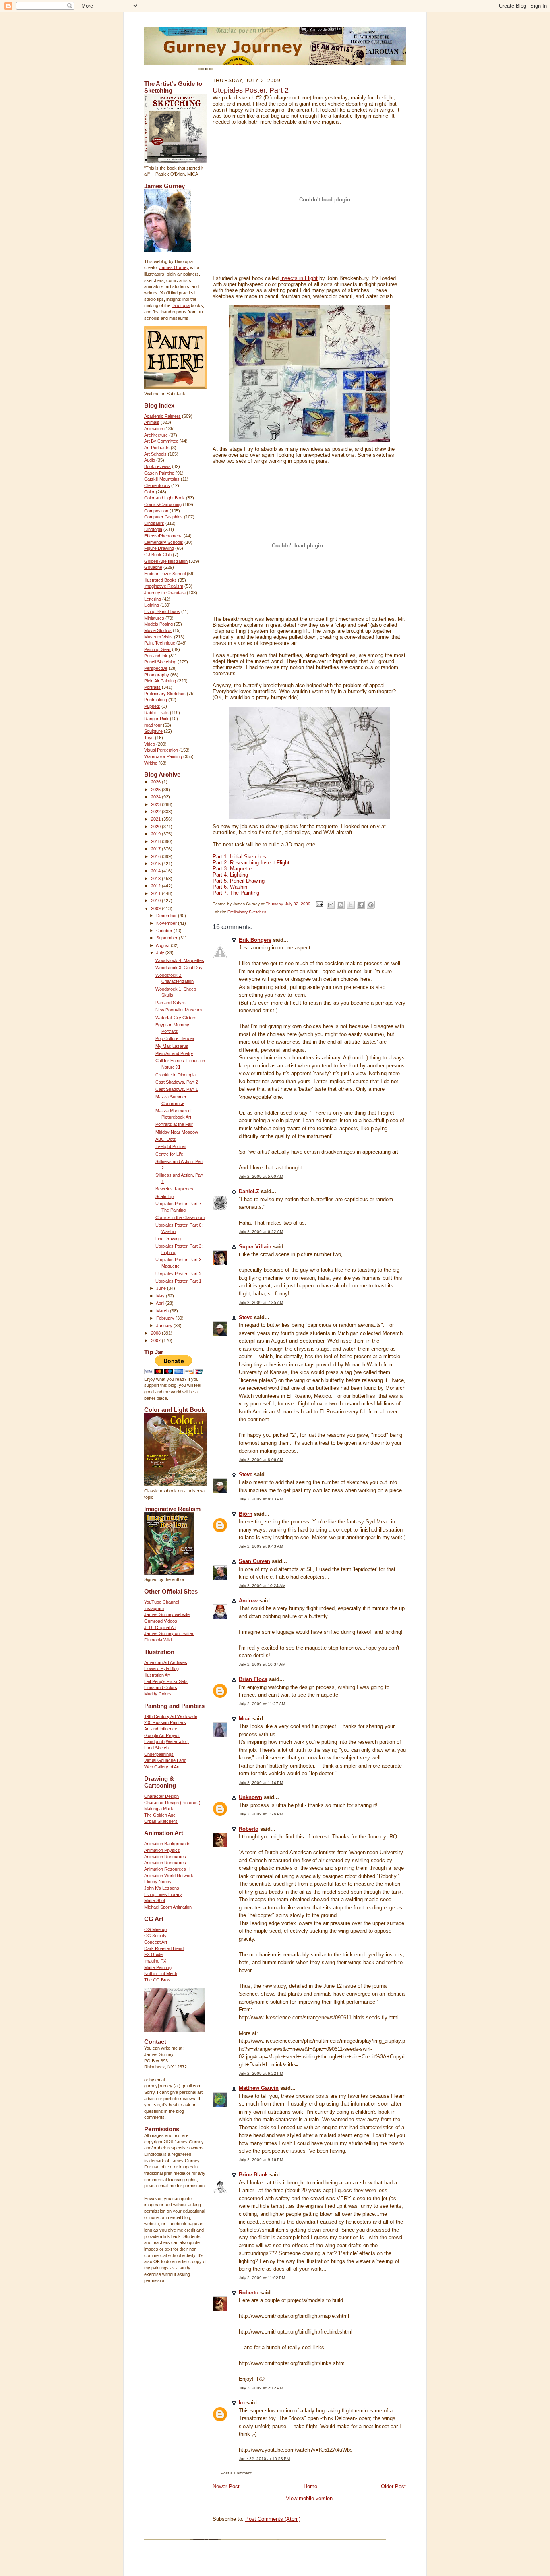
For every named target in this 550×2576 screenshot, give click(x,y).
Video (150, 744)
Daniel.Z (249, 1191)
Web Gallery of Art (162, 1767)
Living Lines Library (163, 1894)
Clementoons (157, 485)
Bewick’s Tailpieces (174, 1189)
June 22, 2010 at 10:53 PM (264, 2459)
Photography (157, 675)
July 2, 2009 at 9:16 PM (261, 2160)
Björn (246, 1514)
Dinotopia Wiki (158, 1640)
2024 (156, 797)
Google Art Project (162, 1735)
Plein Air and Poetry (174, 1053)
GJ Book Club (158, 555)
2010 (156, 901)
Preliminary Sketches (165, 694)
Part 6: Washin (230, 887)
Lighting (152, 605)
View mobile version (309, 2498)
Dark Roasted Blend (164, 1948)
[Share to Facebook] (361, 905)
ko (242, 2403)
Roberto (249, 1829)
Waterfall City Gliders (176, 1018)
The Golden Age (160, 1815)
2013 (156, 879)
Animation (154, 429)
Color (149, 492)
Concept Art (156, 1942)
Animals (152, 422)
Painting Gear (157, 649)
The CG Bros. (158, 1980)
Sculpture (153, 731)
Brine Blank (253, 2175)
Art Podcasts (157, 448)
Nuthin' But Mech (161, 1973)
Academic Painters (162, 416)
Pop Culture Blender (175, 1038)
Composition (156, 511)
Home (310, 2486)
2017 (156, 849)
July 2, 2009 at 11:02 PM (262, 2278)
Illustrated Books (160, 580)
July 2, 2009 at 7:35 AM (261, 1303)
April (161, 1303)
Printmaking (156, 700)
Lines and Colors (161, 1687)
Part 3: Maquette (232, 869)
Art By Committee (161, 441)
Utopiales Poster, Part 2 (178, 1274)
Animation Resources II (167, 1869)
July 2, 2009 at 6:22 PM (261, 2073)
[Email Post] (319, 904)
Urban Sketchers (161, 1821)
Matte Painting (158, 1967)
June (162, 1288)
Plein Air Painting (160, 681)
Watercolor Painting (163, 756)
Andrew (248, 1601)
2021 (156, 819)
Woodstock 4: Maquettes (180, 960)
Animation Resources (165, 1857)
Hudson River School (165, 574)
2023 (156, 804)
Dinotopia (181, 305)
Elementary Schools (164, 542)
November (167, 923)
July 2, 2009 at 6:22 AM (261, 1232)
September (167, 938)
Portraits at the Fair (174, 1124)
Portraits (152, 687)
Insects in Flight (299, 278)
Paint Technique (160, 643)
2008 (156, 1333)
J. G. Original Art (160, 1627)
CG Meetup (155, 1929)
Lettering (153, 599)
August (163, 945)
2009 (156, 908)
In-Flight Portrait (171, 1146)
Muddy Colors (158, 1694)
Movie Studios (158, 630)
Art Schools (155, 454)
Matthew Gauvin (259, 2088)
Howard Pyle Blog (161, 1668)
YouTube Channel (161, 1602)
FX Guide (153, 1954)
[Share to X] (351, 905)
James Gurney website (167, 1614)
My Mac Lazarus (172, 1046)
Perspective (156, 668)
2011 (156, 893)
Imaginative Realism (164, 586)
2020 (156, 827)
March (163, 1311)
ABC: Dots (166, 1139)
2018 (156, 841)
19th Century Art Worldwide (171, 1716)
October (165, 931)
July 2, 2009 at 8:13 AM (261, 1499)
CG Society (155, 1936)
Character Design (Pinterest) (172, 1803)
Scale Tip (164, 1196)
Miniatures (154, 618)
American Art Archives (166, 1662)
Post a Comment (236, 2473)
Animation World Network (169, 1876)
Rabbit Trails (156, 713)
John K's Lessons (162, 1888)
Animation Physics (162, 1850)
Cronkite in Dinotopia (176, 1075)
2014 (156, 871)
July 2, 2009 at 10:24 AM (262, 1586)
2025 (156, 790)
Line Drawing (168, 1239)
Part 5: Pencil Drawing (239, 881)
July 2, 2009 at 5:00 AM (261, 1176)
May (161, 1296)
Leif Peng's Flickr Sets (166, 1681)
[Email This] (331, 905)
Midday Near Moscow (177, 1132)
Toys (149, 738)
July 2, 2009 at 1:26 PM (261, 1814)
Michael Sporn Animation (168, 1907)
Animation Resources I (166, 1863)
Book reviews (157, 466)
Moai (245, 1719)
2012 (156, 886)
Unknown (250, 1797)
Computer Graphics (163, 517)
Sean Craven (254, 1561)
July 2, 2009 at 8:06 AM (261, 1460)
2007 (156, 1341)
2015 (156, 864)
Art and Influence (161, 1729)
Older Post (393, 2486)
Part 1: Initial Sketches (239, 857)
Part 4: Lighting (230, 875)
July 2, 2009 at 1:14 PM (261, 1783)
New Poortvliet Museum (179, 1010)
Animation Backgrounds (167, 1844)
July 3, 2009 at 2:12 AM (261, 2388)
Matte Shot (155, 1900)
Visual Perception (161, 750)
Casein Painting (159, 473)
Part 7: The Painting (236, 893)
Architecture (156, 435)
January (165, 1326)
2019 (156, 834)
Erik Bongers (255, 940)
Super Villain (255, 1247)
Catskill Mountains (162, 479)
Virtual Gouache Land (165, 1760)
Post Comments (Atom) (273, 2519)
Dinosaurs (154, 523)
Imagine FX (155, 1961)
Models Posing (158, 624)
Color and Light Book (164, 498)
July (161, 953)
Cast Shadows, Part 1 (177, 1089)
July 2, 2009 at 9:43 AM (261, 1546)
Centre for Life (169, 1154)
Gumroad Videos (161, 1621)
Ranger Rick (156, 719)
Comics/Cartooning (163, 504)
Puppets (152, 706)
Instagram (154, 1608)
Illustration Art (157, 1675)
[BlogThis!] (341, 905)
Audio (150, 460)
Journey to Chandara (165, 593)
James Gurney (174, 267)
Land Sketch (156, 1748)
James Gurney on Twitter (169, 1633)
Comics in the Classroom (180, 1217)
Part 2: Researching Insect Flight (251, 863)
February (166, 1318)
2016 (156, 856)
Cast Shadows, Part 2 (177, 1082)
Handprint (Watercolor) (166, 1741)
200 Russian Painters (165, 1722)
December (167, 916)
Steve (246, 1317)
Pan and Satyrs (171, 1003)
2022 (156, 812)
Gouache (153, 567)
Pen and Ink (156, 656)
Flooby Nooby (158, 1882)
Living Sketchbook (162, 611)
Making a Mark (159, 1809)
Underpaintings (159, 1754)
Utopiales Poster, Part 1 (178, 1281)
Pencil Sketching (160, 662)
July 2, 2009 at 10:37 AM (262, 1664)
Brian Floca (253, 1679)
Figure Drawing (159, 548)
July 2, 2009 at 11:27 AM (262, 1704)
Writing (151, 763)
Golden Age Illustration (166, 561)
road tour (153, 725)
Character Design (161, 1796)
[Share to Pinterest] (371, 905)
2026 (156, 782)
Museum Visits (158, 637)
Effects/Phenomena (163, 536)
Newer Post (226, 2486)
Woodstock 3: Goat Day (179, 968)
